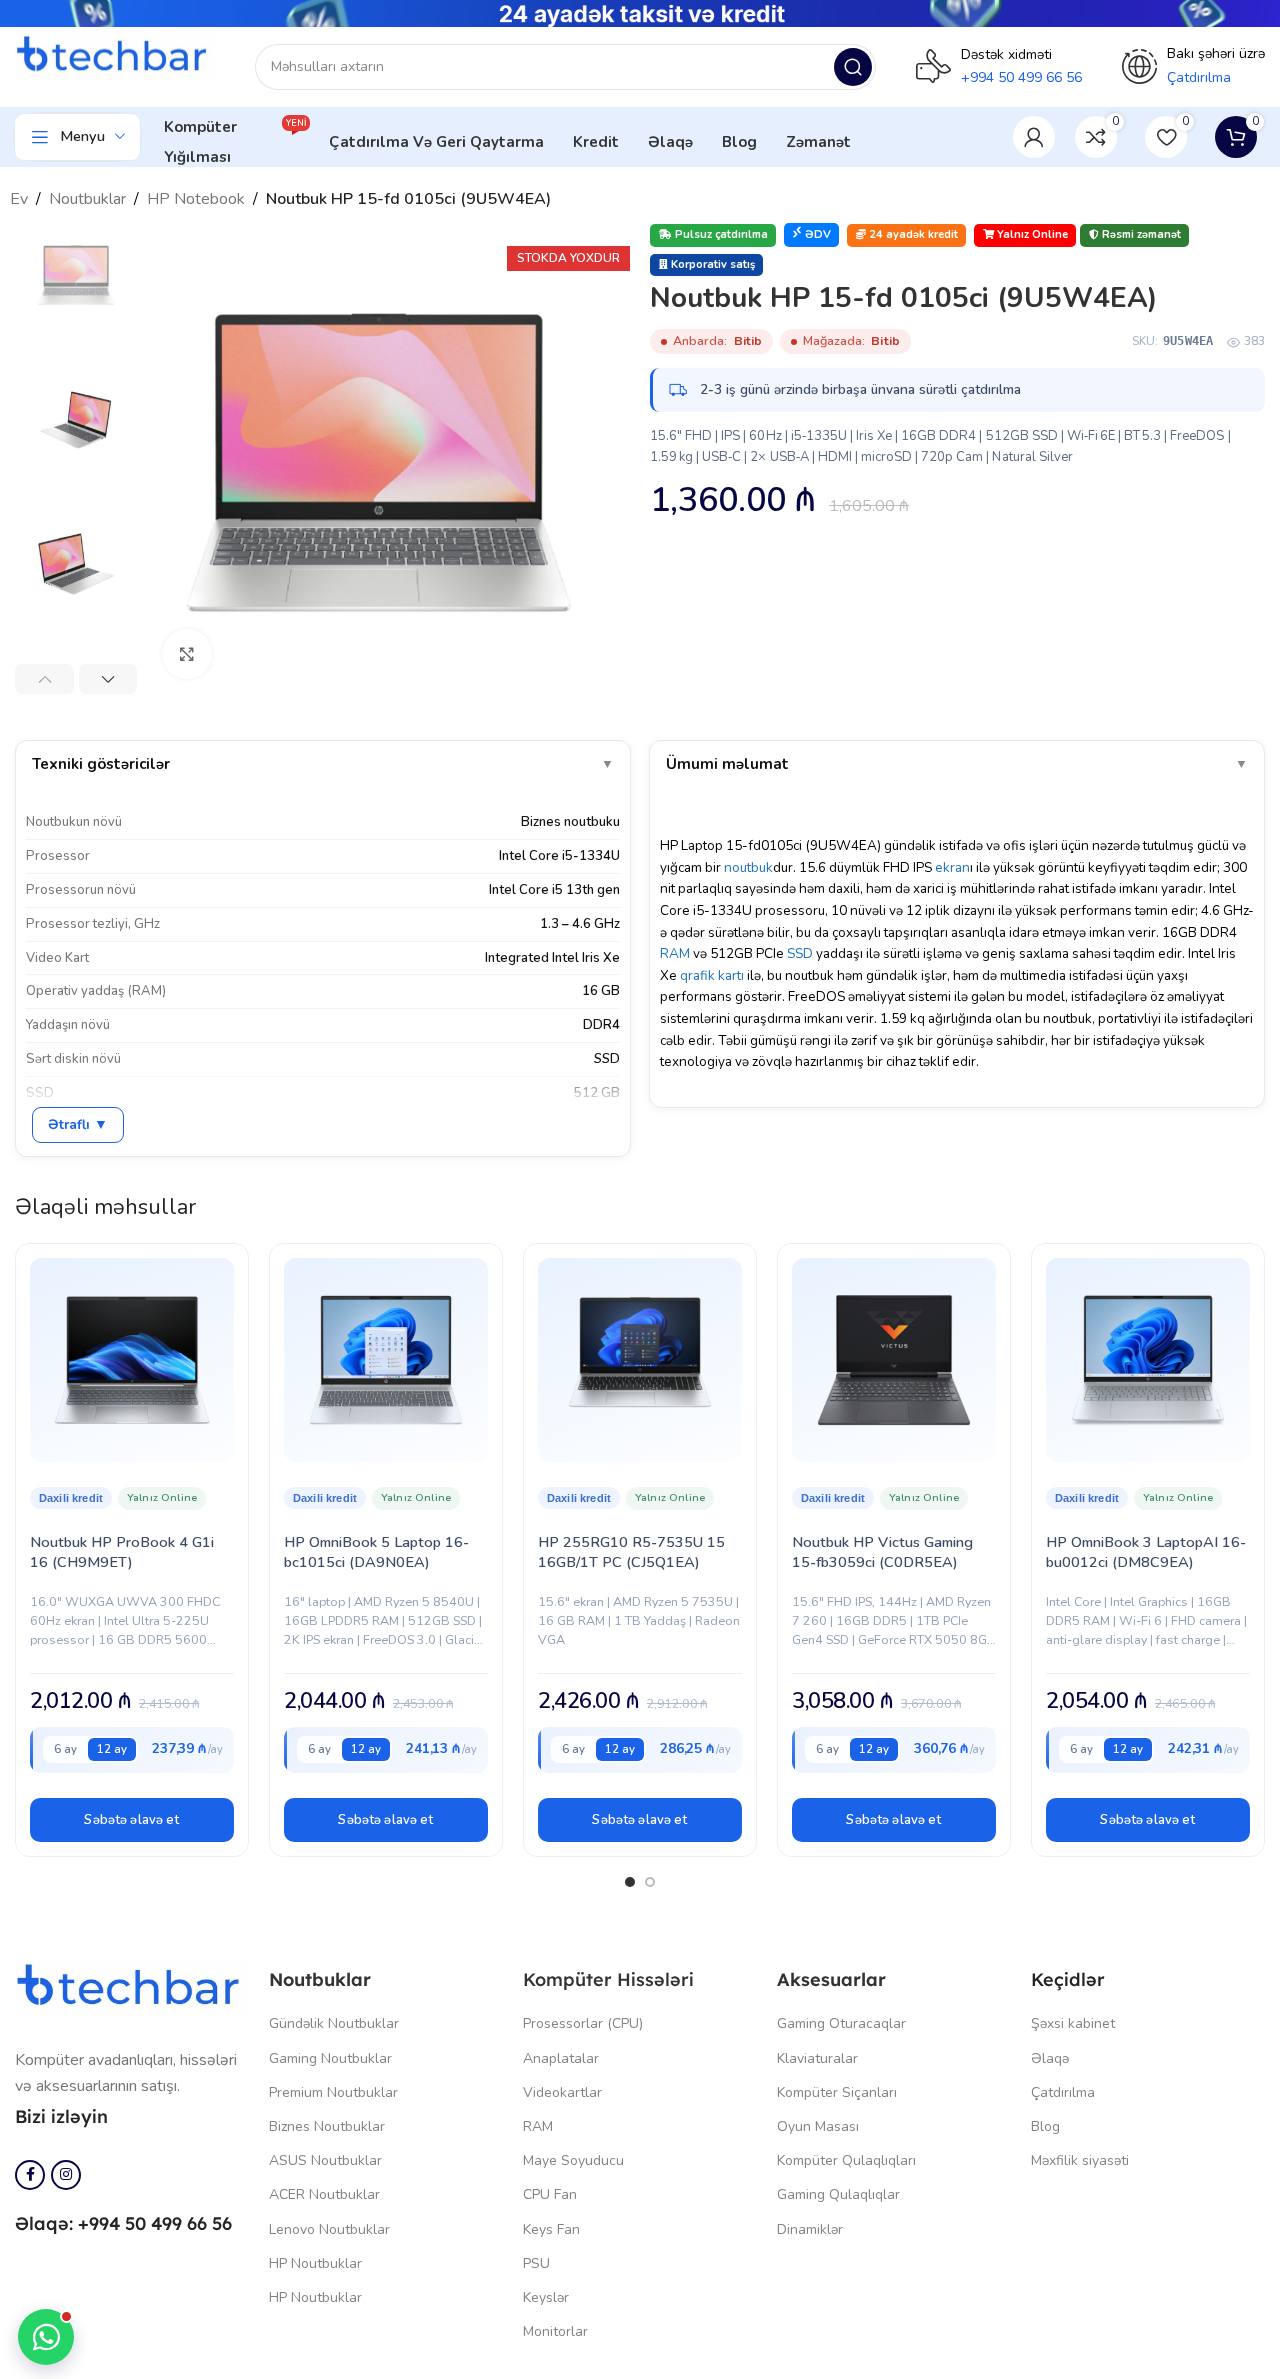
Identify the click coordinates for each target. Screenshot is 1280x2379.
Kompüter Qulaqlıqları (846, 2160)
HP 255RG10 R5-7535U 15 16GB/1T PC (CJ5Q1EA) (631, 1552)
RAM (675, 953)
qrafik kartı (712, 975)
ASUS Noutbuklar (325, 2160)
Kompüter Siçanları (837, 2092)
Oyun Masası (818, 2126)
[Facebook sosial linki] (30, 2175)
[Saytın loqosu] (115, 56)
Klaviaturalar (817, 2058)
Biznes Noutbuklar (327, 2126)
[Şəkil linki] (132, 1987)
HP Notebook (196, 199)
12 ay (112, 1749)
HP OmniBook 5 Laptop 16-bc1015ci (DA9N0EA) (376, 1552)
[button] (132, 1820)
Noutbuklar (87, 199)
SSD (800, 953)
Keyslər (546, 2297)
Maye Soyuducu (573, 2160)
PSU (536, 2263)
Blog (1045, 2126)
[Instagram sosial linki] (66, 2175)
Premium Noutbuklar (333, 2092)
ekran (952, 867)
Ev (19, 199)
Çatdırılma (1063, 2092)
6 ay (65, 1749)
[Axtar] (853, 67)
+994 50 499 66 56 (1021, 77)
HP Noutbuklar (315, 2263)
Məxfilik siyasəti (1080, 2160)
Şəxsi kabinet (1073, 2023)
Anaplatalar (561, 2058)
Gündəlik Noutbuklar (334, 2023)
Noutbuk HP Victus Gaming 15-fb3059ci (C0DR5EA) (882, 1552)
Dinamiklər (810, 2229)
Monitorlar (555, 2331)
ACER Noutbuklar (324, 2194)
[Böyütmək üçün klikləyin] (187, 654)
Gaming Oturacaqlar (841, 2023)
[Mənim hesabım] (1034, 137)
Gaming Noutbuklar (330, 2058)
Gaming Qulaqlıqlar (838, 2194)
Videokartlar (562, 2092)
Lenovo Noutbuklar (329, 2229)
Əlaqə (1050, 2058)
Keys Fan (551, 2229)
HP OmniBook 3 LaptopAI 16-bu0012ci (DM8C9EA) (1146, 1552)
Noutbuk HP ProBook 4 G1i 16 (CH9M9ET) (122, 1552)
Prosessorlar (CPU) (583, 2023)
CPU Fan (550, 2194)
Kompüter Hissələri (608, 1979)
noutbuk (748, 867)
